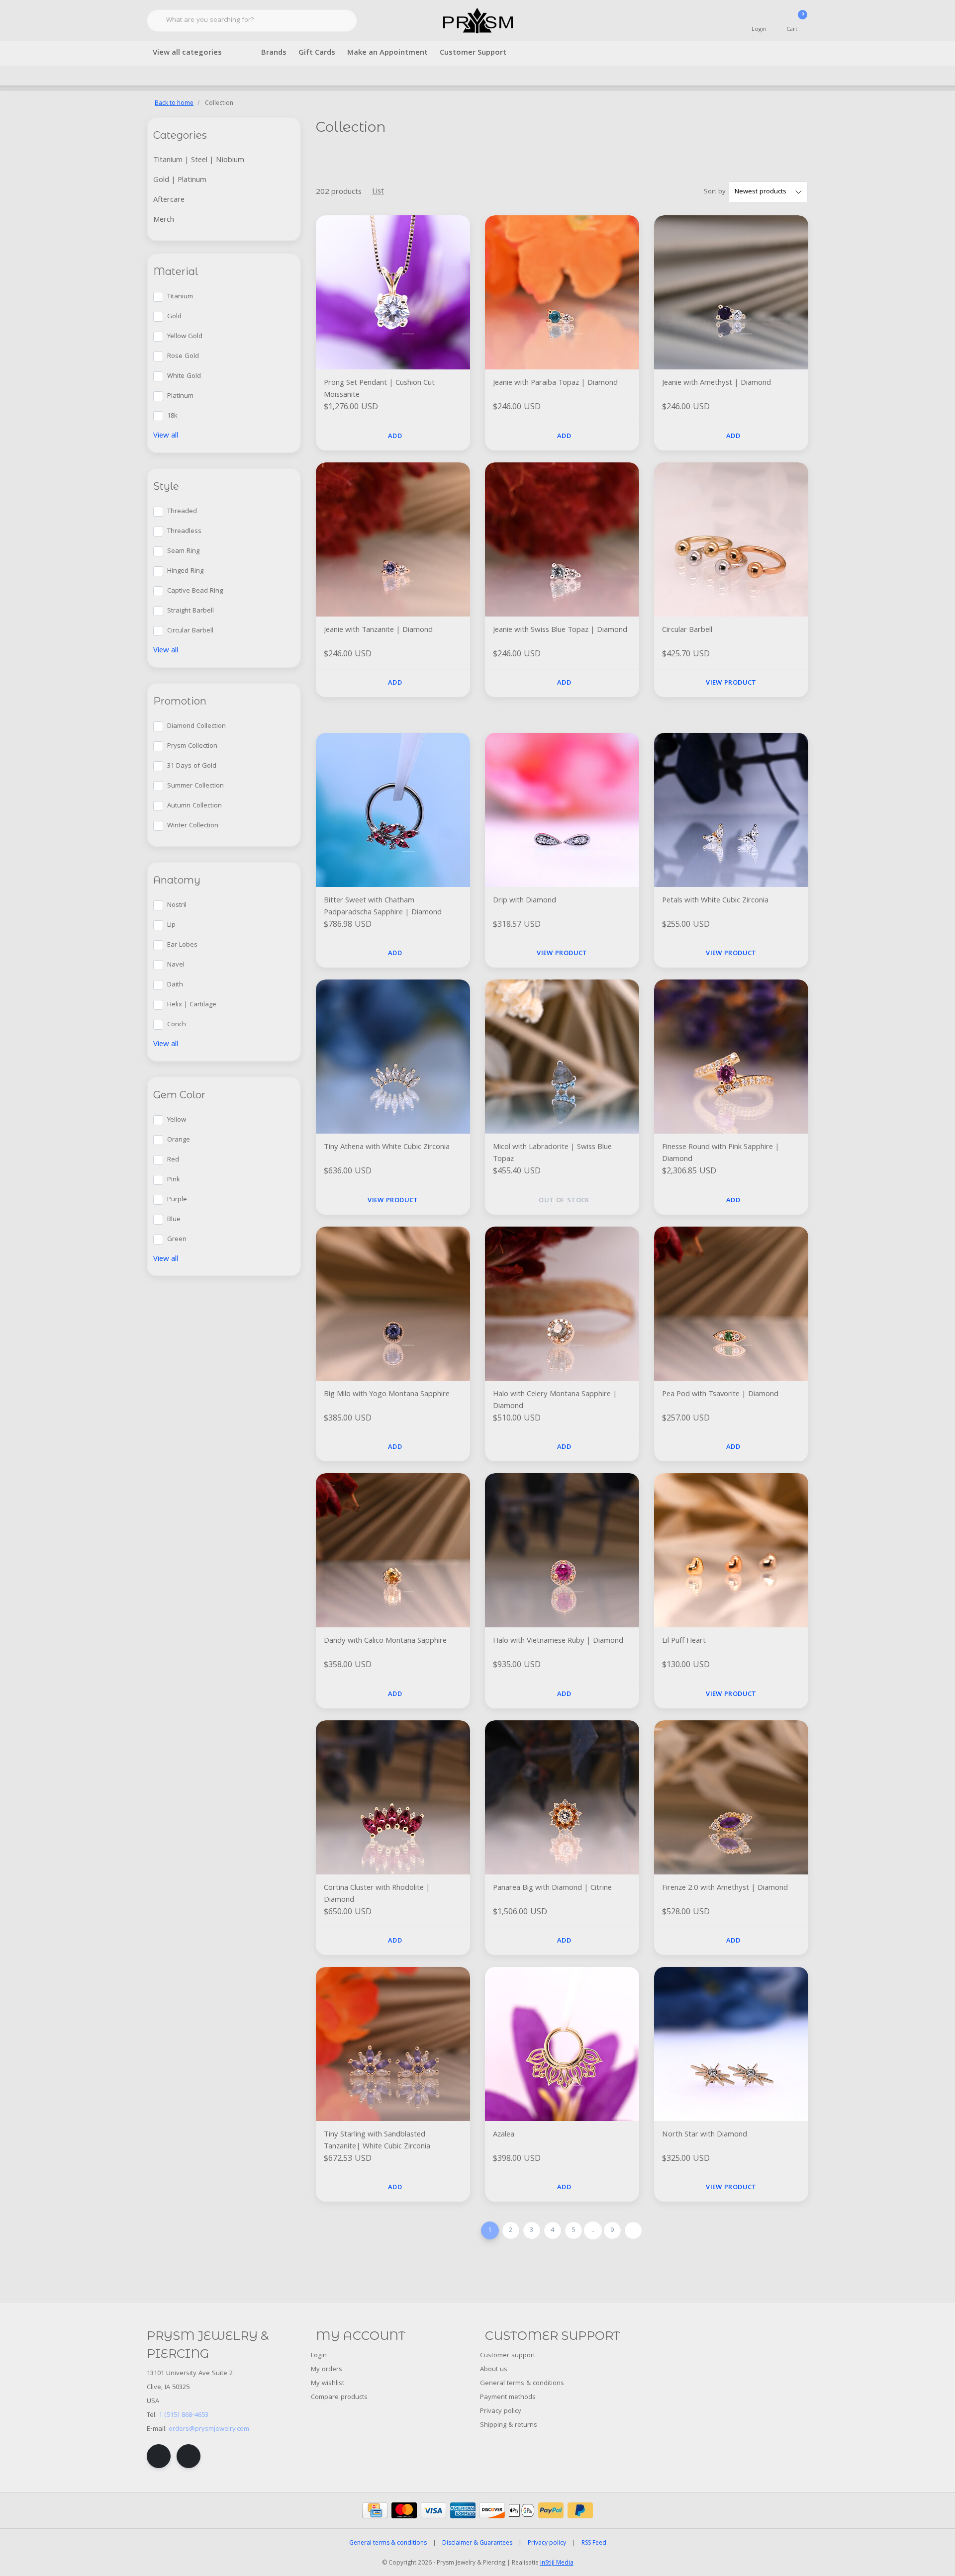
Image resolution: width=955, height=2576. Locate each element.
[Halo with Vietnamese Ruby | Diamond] (562, 1550)
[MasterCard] (404, 2510)
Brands (274, 53)
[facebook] (159, 2456)
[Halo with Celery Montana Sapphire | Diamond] (562, 1304)
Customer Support (473, 53)
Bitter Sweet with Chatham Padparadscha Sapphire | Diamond (383, 907)
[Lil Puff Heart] (731, 1550)
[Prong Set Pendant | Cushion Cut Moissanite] (393, 292)
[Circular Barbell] (731, 539)
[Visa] (433, 2510)
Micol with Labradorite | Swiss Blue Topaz (552, 1154)
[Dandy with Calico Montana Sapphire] (393, 1550)
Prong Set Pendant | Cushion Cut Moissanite (379, 389)
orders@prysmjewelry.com (209, 2429)
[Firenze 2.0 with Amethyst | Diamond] (731, 1797)
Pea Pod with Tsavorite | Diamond (720, 1395)
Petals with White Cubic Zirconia (715, 901)
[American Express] (463, 2510)
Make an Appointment (387, 53)
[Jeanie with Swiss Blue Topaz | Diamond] (562, 539)
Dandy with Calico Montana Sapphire (385, 1642)
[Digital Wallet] (522, 2510)
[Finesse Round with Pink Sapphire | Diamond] (731, 1057)
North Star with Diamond (705, 2135)
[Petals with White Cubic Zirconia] (731, 810)
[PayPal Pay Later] (580, 2510)
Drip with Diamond (525, 901)
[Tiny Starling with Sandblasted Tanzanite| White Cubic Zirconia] (393, 2044)
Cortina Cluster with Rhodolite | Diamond (377, 1894)
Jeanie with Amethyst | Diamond (716, 384)
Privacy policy (547, 2543)
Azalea (504, 2135)
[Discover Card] (492, 2510)
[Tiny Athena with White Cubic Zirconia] (393, 1057)
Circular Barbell (687, 631)
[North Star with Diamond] (731, 2044)
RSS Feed (594, 2543)
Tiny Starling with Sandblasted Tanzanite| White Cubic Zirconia (377, 2141)
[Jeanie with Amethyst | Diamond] (731, 292)
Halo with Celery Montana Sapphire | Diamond (555, 1401)
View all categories (187, 53)
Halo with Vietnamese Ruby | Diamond (558, 1642)
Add (395, 437)
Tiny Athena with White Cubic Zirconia (387, 1148)
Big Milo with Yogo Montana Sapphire (387, 1395)
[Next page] (633, 2230)
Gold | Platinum (180, 180)
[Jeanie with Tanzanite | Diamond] (393, 539)
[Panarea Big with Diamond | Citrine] (562, 1797)
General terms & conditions (388, 2543)
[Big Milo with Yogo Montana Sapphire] (393, 1304)
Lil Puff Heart (684, 1642)
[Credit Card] (375, 2510)
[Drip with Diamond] (562, 810)
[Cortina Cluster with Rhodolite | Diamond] (393, 1797)
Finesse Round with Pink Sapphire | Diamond (721, 1154)
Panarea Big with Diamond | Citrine (552, 1889)
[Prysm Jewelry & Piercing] (478, 21)
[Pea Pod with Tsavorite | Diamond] (731, 1304)
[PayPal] (551, 2510)
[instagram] (189, 2456)
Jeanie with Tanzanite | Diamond (378, 631)
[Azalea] (562, 2044)
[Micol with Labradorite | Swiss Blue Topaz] (562, 1057)
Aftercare (169, 200)
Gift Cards (317, 53)
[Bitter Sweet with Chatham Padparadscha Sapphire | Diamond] (393, 810)
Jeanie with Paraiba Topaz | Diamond (555, 384)
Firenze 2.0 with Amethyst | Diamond (725, 1889)
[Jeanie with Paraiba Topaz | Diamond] (562, 292)
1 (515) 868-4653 (184, 2415)
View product (731, 683)
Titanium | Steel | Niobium (199, 161)
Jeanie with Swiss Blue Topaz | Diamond (560, 631)
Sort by (715, 192)
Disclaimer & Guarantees (477, 2543)
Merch (164, 220)
